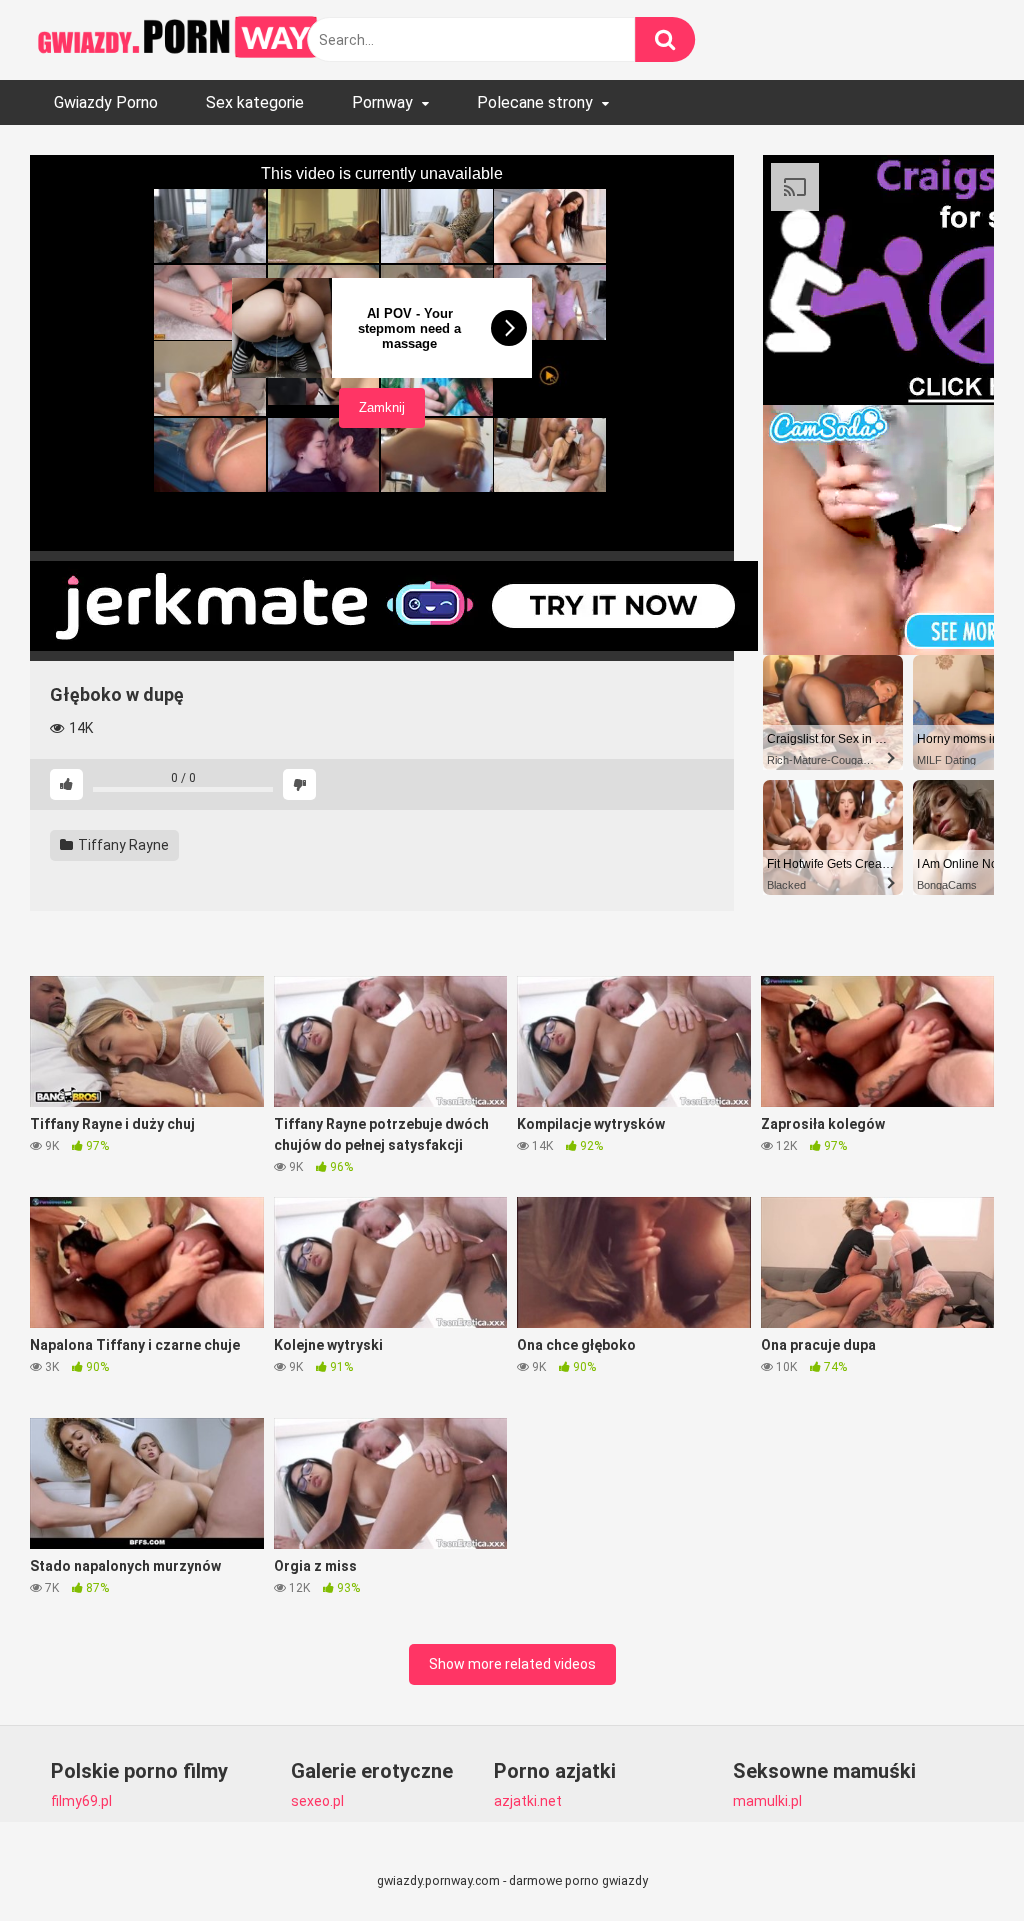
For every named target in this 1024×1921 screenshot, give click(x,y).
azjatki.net (528, 1801)
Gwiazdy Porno (106, 102)
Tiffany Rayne (122, 845)
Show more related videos (512, 1664)
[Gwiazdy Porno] (180, 40)
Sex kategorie (255, 102)
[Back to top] (957, 1860)
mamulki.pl (767, 1801)
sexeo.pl (317, 1801)
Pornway (382, 102)
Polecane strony (535, 102)
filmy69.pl (81, 1801)
